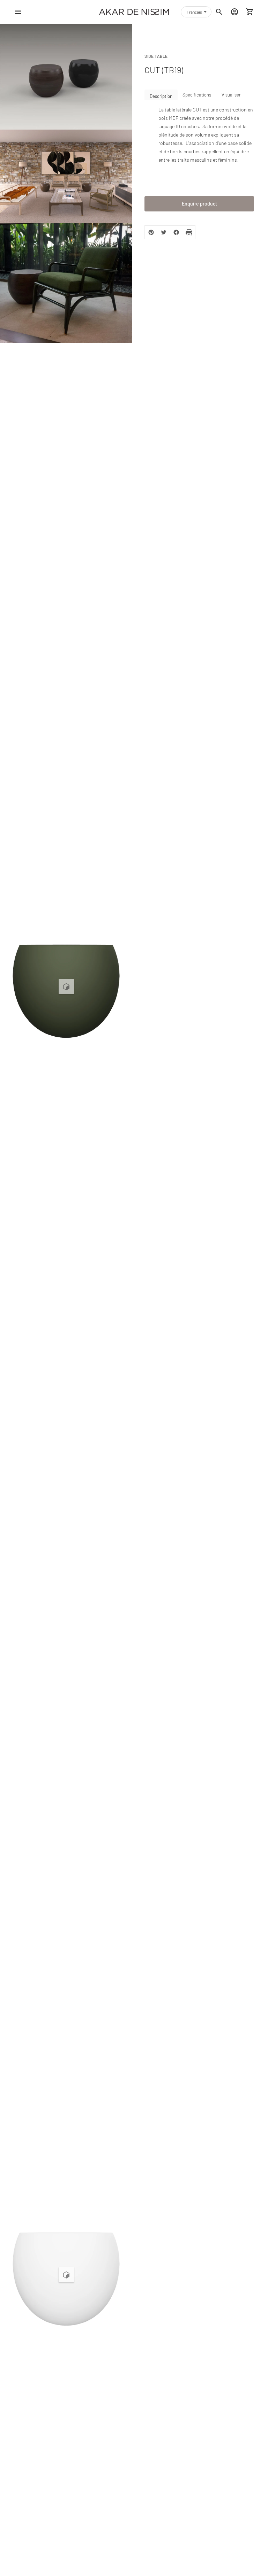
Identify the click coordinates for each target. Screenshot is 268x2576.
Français (194, 12)
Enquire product (199, 204)
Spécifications (197, 95)
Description (161, 96)
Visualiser (231, 95)
